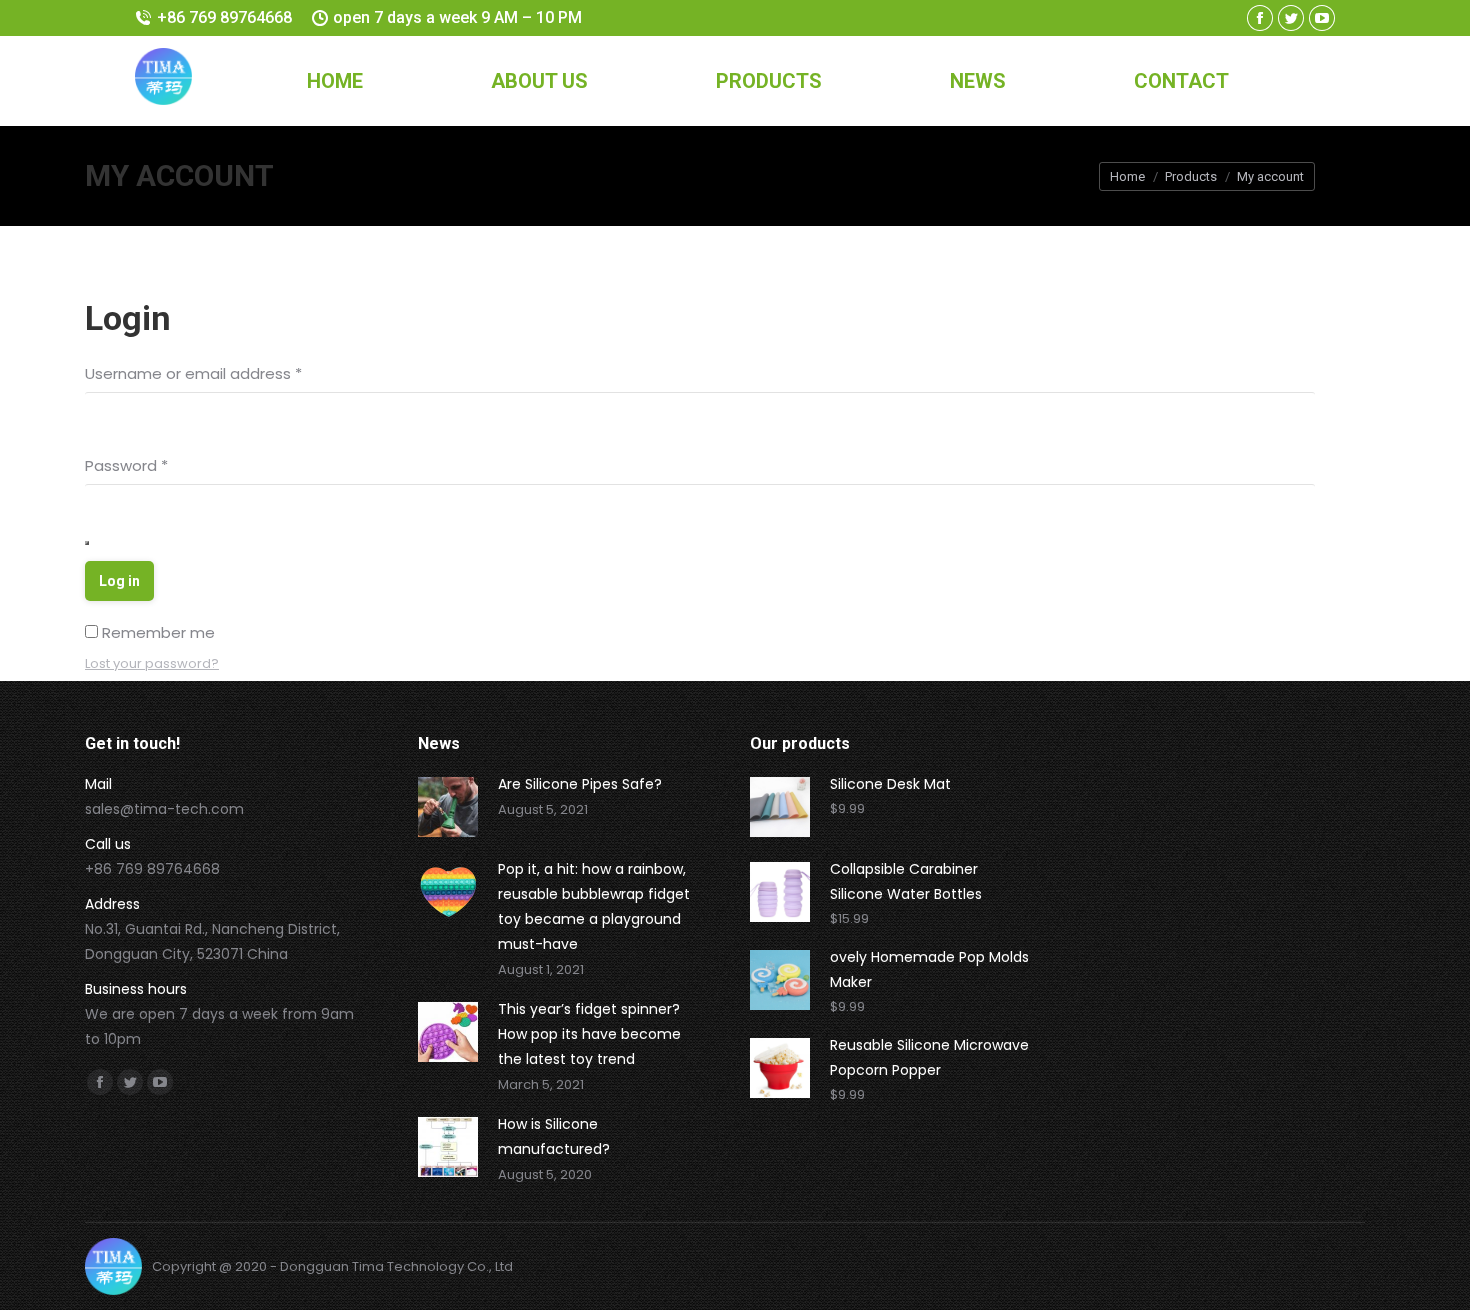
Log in (119, 581)
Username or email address (193, 373)
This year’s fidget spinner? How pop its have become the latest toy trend (589, 1034)
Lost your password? (152, 663)
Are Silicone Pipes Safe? (580, 784)
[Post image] (448, 807)
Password (126, 465)
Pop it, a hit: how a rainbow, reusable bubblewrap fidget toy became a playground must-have (594, 906)
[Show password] (87, 543)
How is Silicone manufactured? (554, 1136)
